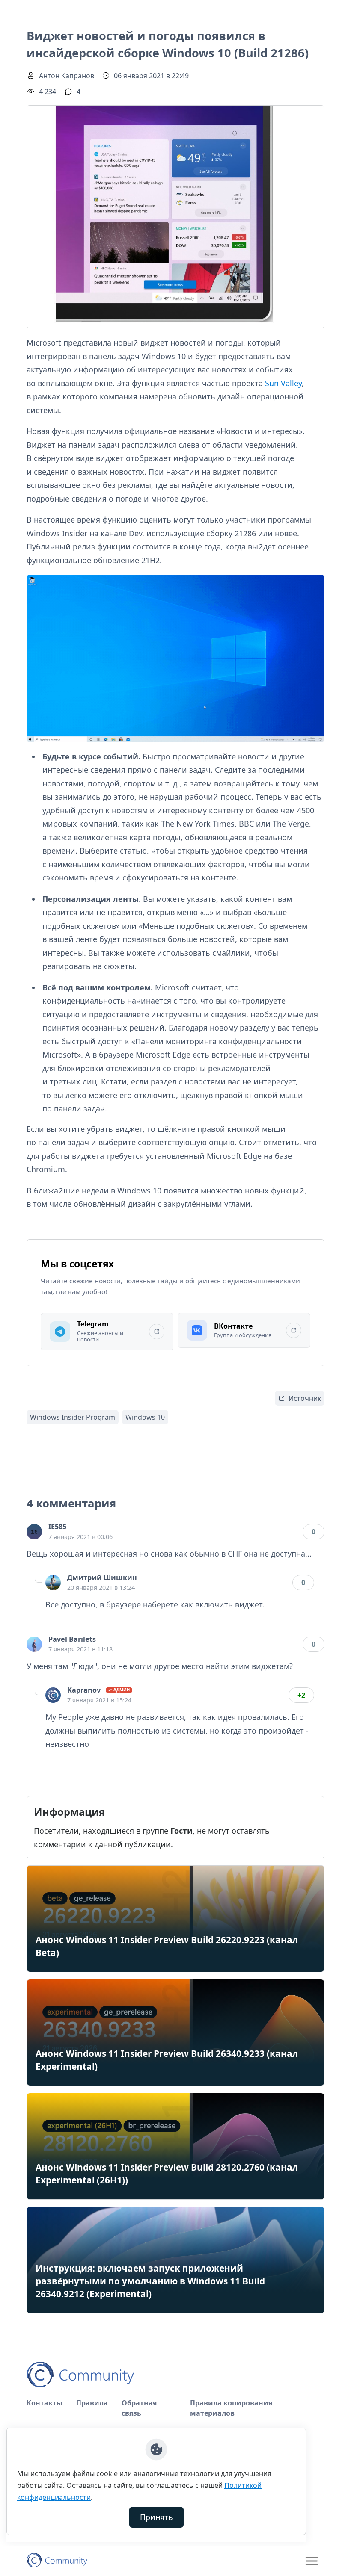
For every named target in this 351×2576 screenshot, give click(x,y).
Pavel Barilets (72, 1639)
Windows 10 (145, 1417)
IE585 (57, 1527)
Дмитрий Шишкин (102, 1578)
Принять (156, 2517)
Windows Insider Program (73, 1417)
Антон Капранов (67, 76)
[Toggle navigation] (312, 2561)
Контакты (45, 2403)
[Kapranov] (53, 1695)
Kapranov (84, 1690)
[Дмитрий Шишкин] (53, 1583)
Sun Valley (283, 383)
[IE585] (34, 1532)
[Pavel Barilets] (34, 1644)
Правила (92, 2403)
